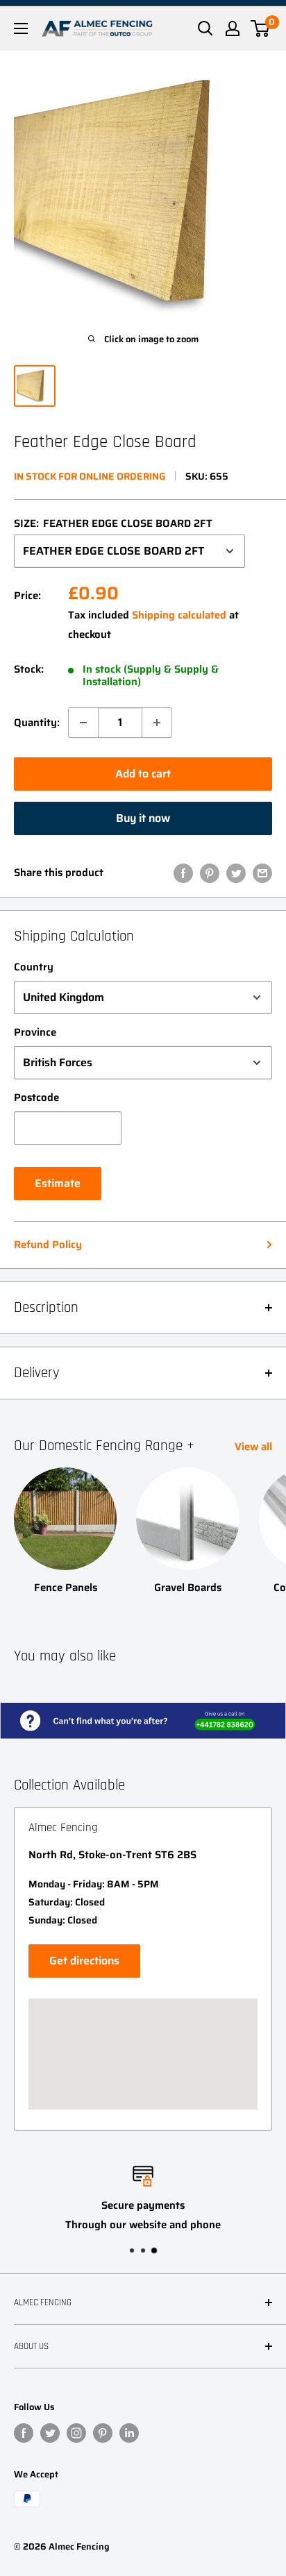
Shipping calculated (179, 615)
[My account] (233, 28)
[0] (261, 28)
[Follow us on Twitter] (50, 2433)
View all (253, 1447)
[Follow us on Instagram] (76, 2433)
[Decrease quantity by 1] (83, 723)
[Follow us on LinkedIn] (129, 2433)
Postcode (36, 1097)
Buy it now (143, 818)
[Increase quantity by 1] (157, 723)
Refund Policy (48, 1245)
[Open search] (205, 28)
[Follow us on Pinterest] (103, 2433)
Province (35, 1032)
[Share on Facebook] (183, 873)
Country (34, 967)
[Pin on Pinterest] (210, 873)
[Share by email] (262, 873)
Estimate (58, 1183)
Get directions (84, 1961)
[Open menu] (21, 28)
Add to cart (143, 774)
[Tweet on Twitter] (236, 873)
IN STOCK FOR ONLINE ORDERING (90, 476)
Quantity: (37, 723)
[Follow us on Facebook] (24, 2433)
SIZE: (113, 523)
